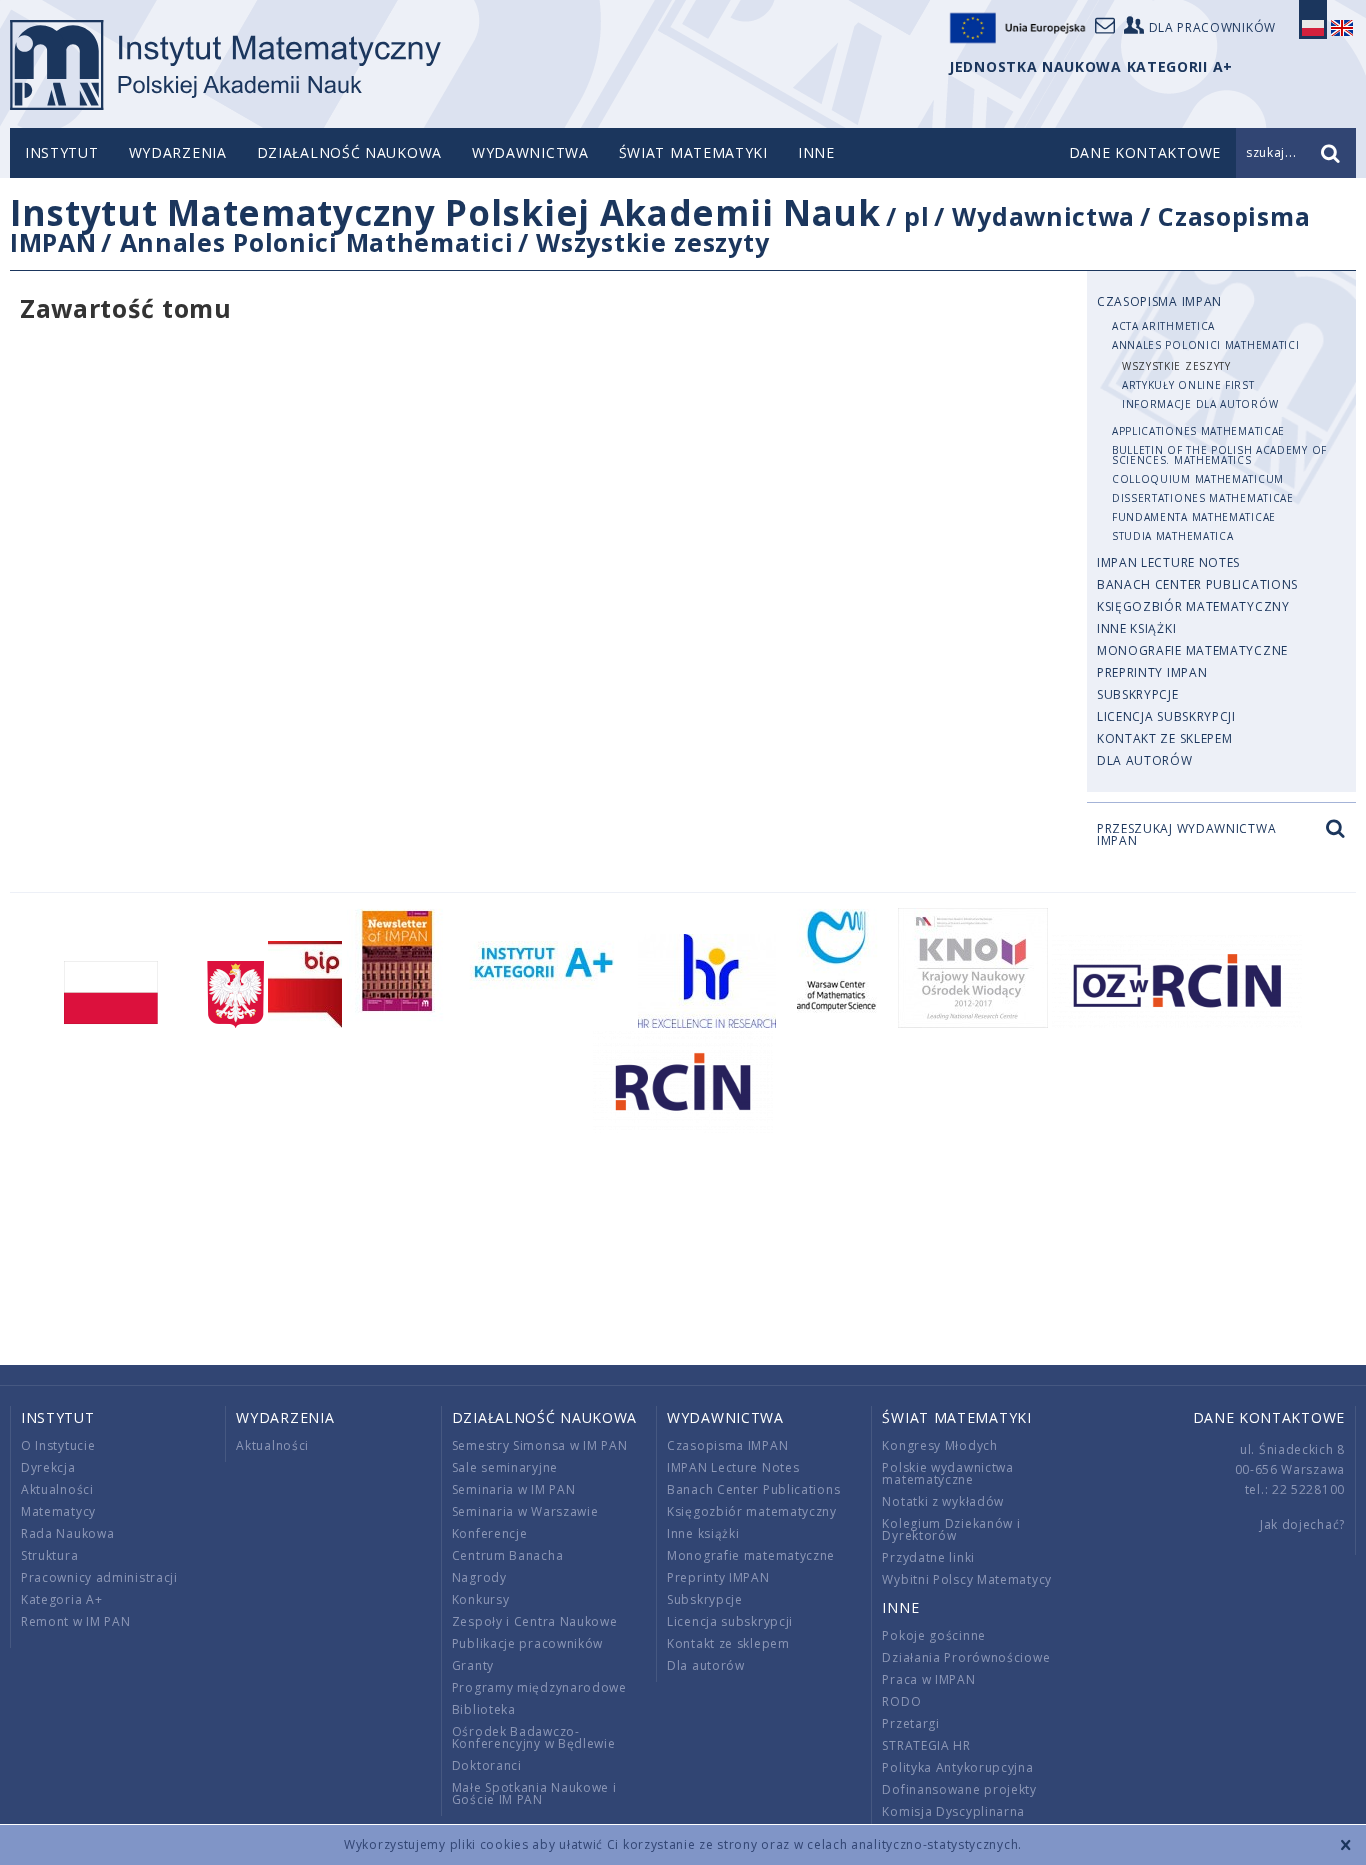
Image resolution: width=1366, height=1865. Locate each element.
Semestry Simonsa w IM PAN (540, 1445)
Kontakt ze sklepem (1165, 738)
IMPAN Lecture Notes (1168, 562)
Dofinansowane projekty (959, 1789)
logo (225, 65)
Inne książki (1136, 628)
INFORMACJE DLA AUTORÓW (1200, 404)
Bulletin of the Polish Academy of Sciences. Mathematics (1219, 455)
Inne (816, 152)
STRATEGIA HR (926, 1745)
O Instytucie (58, 1445)
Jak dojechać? (1302, 1524)
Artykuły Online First (1188, 385)
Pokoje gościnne (934, 1635)
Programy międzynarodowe (539, 1687)
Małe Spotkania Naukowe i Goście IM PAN (534, 1793)
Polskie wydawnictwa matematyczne (947, 1473)
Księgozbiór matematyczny (1193, 606)
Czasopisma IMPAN (1159, 301)
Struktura (49, 1555)
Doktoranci (487, 1765)
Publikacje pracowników (527, 1643)
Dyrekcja (48, 1467)
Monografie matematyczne (1192, 650)
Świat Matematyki (693, 152)
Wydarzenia (178, 152)
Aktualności (57, 1489)
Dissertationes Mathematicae (1203, 498)
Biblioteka (484, 1709)
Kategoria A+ (61, 1599)
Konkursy (481, 1599)
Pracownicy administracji (99, 1577)
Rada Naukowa (67, 1533)
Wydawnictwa (530, 152)
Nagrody (479, 1577)
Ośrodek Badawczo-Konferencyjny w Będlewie (534, 1737)
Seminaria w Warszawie (525, 1511)
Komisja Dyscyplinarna (953, 1811)
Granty (473, 1665)
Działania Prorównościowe (966, 1657)
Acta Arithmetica (1163, 326)
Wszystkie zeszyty (652, 242)
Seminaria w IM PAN (514, 1489)
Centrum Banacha (508, 1555)
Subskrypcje (1138, 694)
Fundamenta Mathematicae (1194, 517)
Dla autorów (1145, 760)
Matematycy (58, 1511)
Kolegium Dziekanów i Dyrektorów (951, 1529)
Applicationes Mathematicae (1198, 431)
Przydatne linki (928, 1557)
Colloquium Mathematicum (1198, 479)
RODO (901, 1701)
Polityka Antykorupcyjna (957, 1767)
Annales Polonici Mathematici (317, 242)
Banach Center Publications (1197, 584)
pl (916, 216)
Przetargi (910, 1723)
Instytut (62, 152)
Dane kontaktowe (1269, 1417)
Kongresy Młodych (939, 1445)
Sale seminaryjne (505, 1467)
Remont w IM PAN (76, 1621)
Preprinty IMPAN (1152, 672)
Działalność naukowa (349, 152)
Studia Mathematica (1173, 536)
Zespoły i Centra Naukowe (535, 1621)
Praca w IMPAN (928, 1679)
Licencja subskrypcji (1166, 716)
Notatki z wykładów (943, 1501)
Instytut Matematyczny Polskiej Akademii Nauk (445, 212)
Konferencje (490, 1533)
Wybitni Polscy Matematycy (967, 1579)
